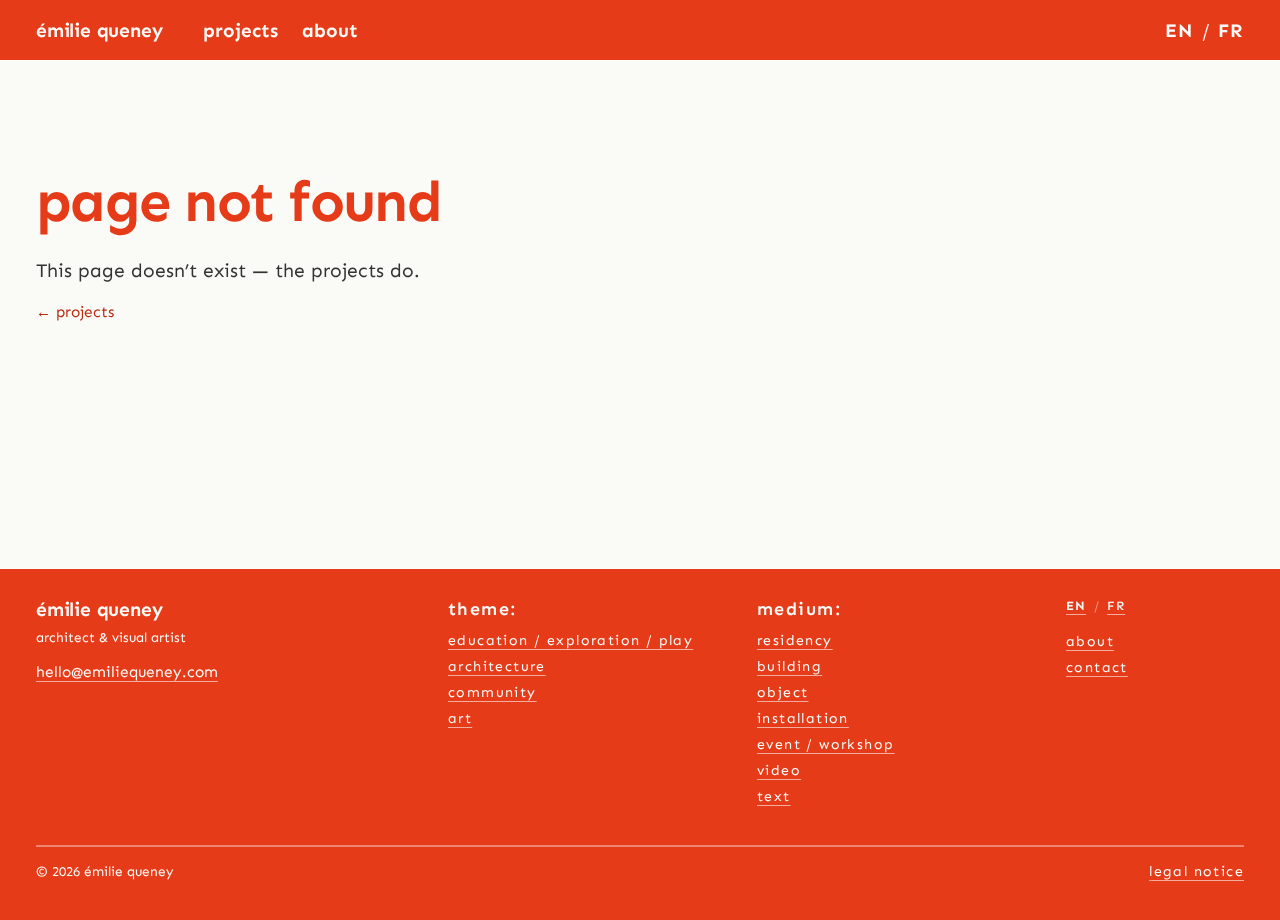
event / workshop (826, 744)
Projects (240, 30)
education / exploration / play (570, 640)
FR (1231, 30)
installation (803, 718)
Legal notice (1196, 871)
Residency (795, 640)
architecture (497, 666)
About (330, 30)
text (774, 796)
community (492, 692)
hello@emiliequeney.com (127, 672)
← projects (75, 312)
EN (1179, 30)
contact (1097, 667)
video (779, 770)
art (460, 718)
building (789, 666)
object (782, 692)
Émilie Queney (99, 30)
